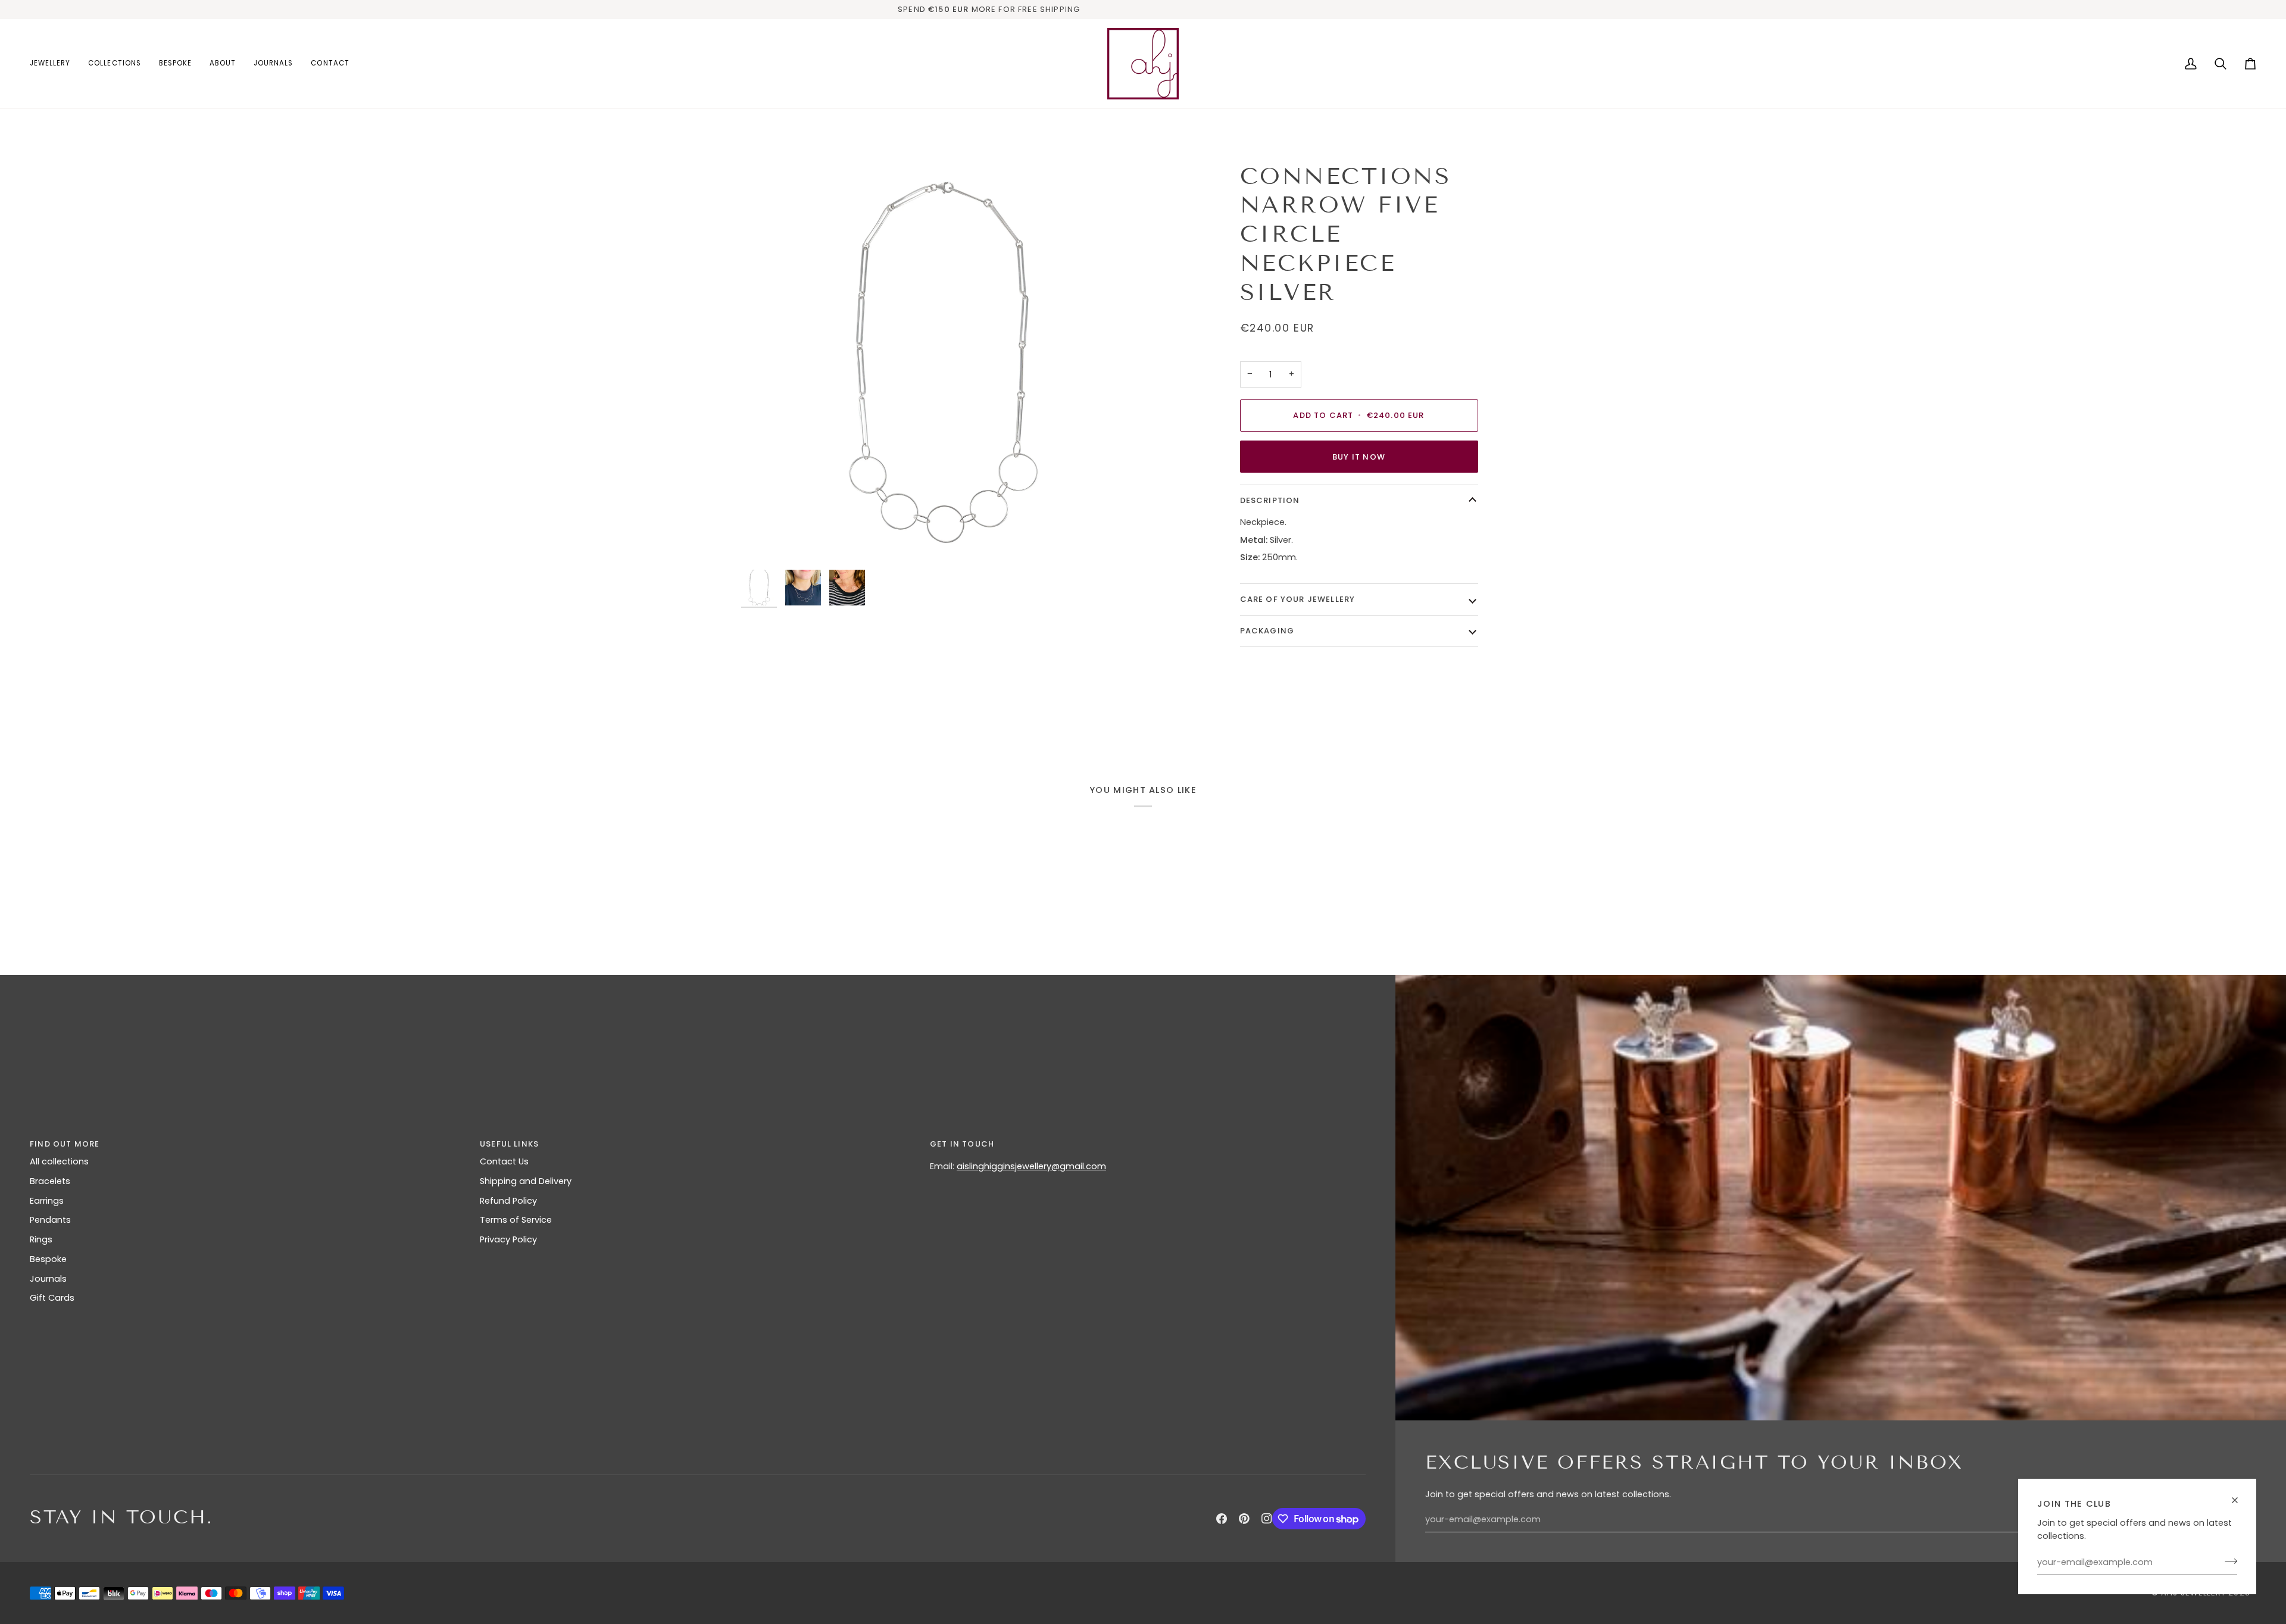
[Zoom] (942, 363)
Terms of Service (516, 1220)
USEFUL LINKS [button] (509, 1144)
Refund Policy (508, 1201)
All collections (59, 1161)
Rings (41, 1239)
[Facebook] (1222, 1519)
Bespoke (48, 1259)
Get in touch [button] (962, 1144)
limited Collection (1162, 9)
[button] (54, 64)
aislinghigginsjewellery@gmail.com (1031, 1166)
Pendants (50, 1220)
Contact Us (504, 1161)
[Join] (2227, 1561)
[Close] (2240, 1495)
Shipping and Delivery (526, 1181)
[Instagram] (1267, 1519)
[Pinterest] (1244, 1519)
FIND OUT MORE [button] (65, 1144)
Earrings (47, 1201)
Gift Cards (52, 1298)
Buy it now (1359, 457)
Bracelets (50, 1181)
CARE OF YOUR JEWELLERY (1298, 599)
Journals (48, 1279)
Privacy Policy (508, 1239)
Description (1270, 500)
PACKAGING (1267, 631)
